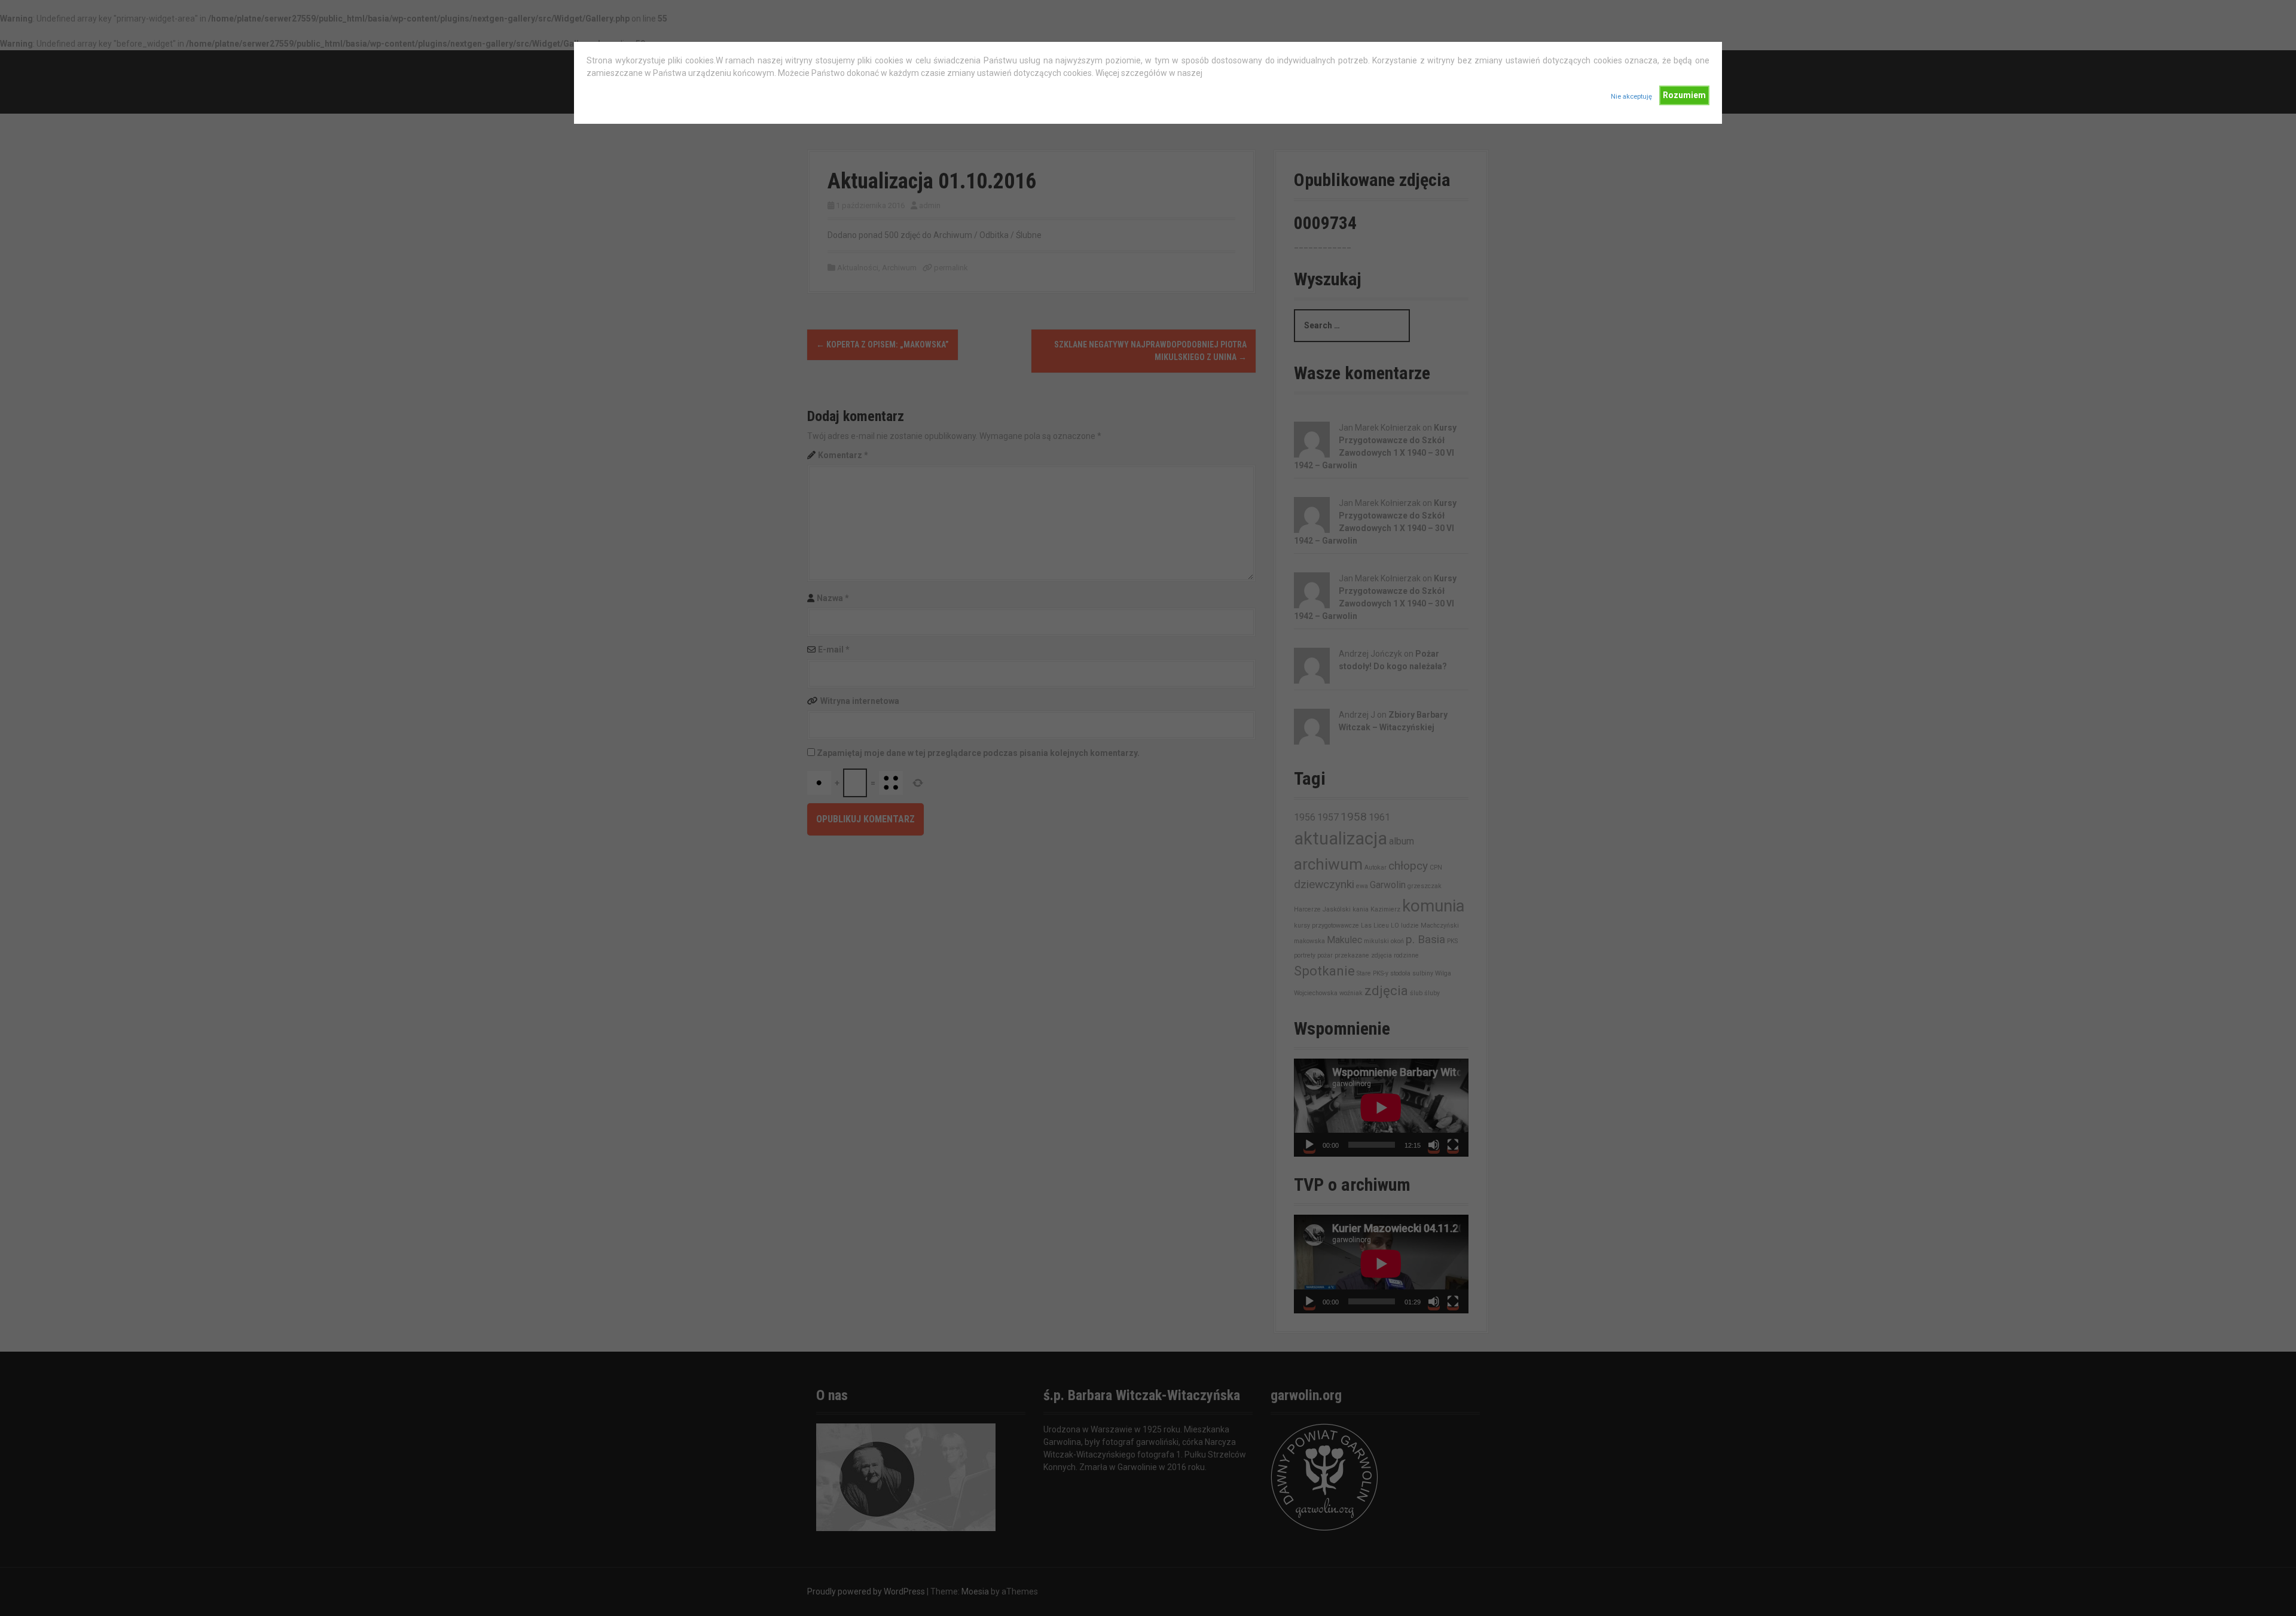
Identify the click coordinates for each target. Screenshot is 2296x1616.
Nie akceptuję (1631, 97)
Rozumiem (1684, 95)
